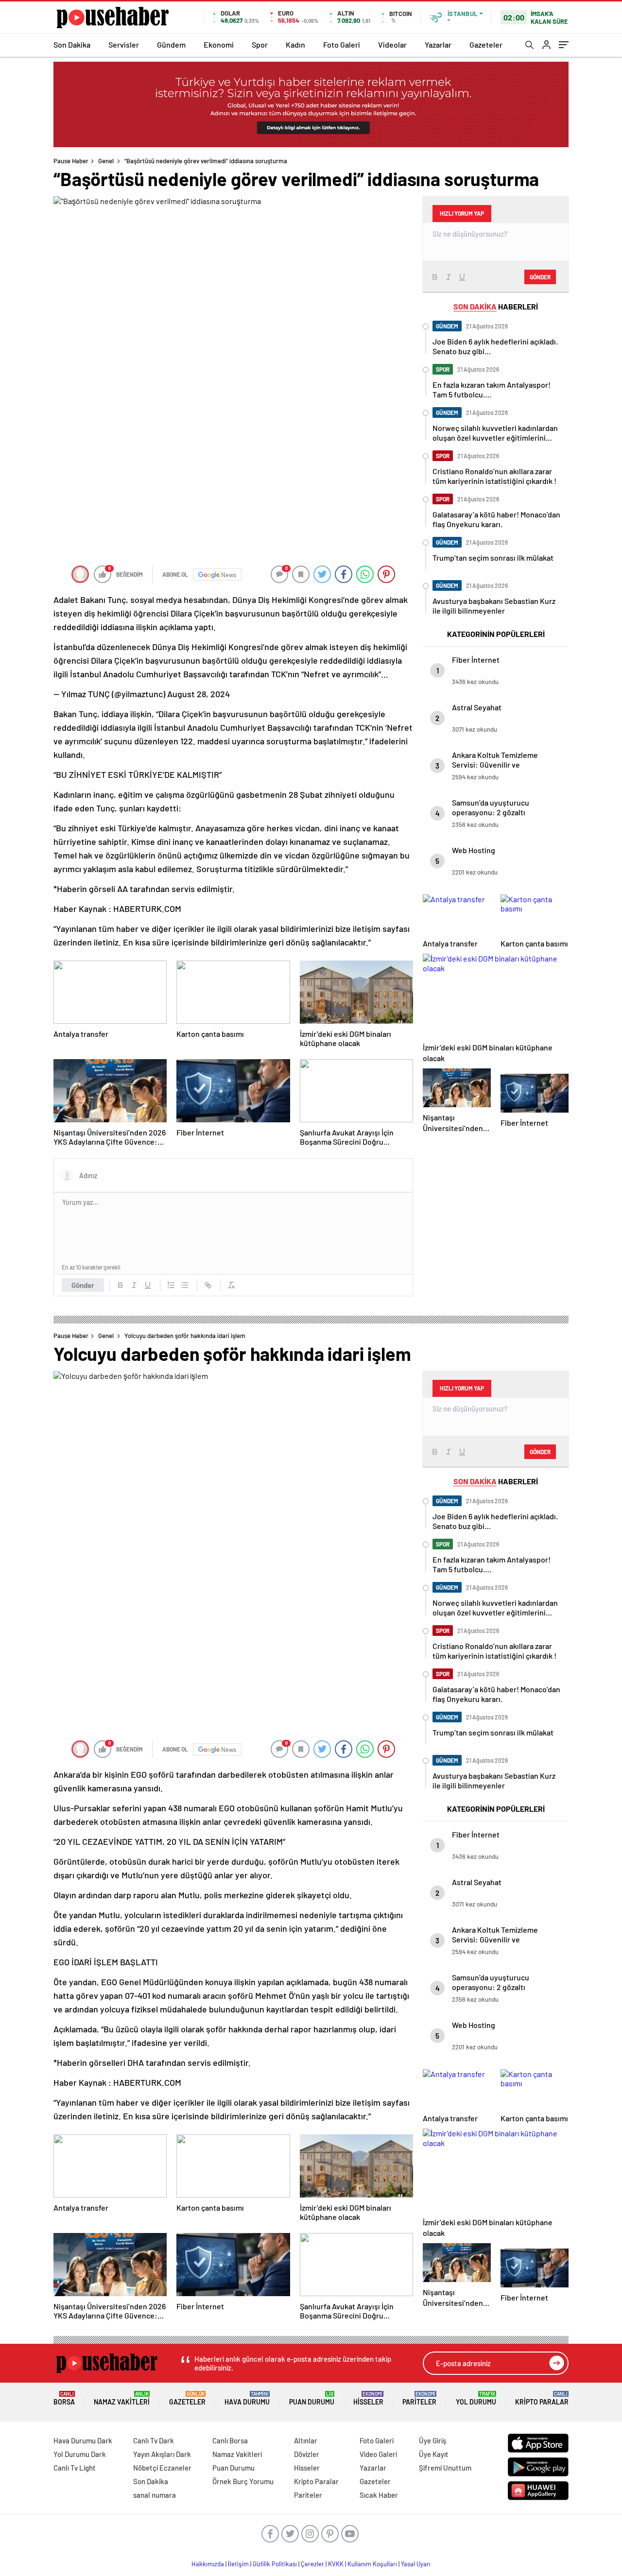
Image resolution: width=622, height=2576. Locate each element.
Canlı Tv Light (75, 2468)
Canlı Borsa (230, 2440)
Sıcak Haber (379, 2495)
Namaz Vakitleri (122, 2398)
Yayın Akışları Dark (162, 2454)
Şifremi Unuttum (445, 2468)
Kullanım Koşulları (372, 2564)
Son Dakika (72, 44)
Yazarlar (438, 44)
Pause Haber (71, 161)
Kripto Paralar (542, 2398)
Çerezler (312, 2564)
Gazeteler (486, 44)
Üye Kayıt (434, 2454)
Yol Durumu (476, 2398)
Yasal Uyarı (416, 2564)
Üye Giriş (432, 2440)
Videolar (392, 44)
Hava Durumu (247, 2398)
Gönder (83, 1285)
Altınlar (306, 2440)
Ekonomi (219, 44)
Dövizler (307, 2454)
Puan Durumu (312, 2398)
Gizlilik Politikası (275, 2564)
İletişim (238, 2564)
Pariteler (419, 2398)
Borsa (64, 2398)
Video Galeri (378, 2454)
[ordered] (171, 1285)
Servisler (124, 44)
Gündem (171, 44)
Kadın (295, 44)
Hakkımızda (208, 2564)
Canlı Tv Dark (154, 2440)
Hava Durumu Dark (83, 2440)
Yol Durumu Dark (80, 2454)
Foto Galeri (342, 44)
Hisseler (368, 2398)
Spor (260, 44)
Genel (106, 161)
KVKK (336, 2564)
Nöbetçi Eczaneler (162, 2468)
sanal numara (155, 2495)
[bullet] (185, 1285)
